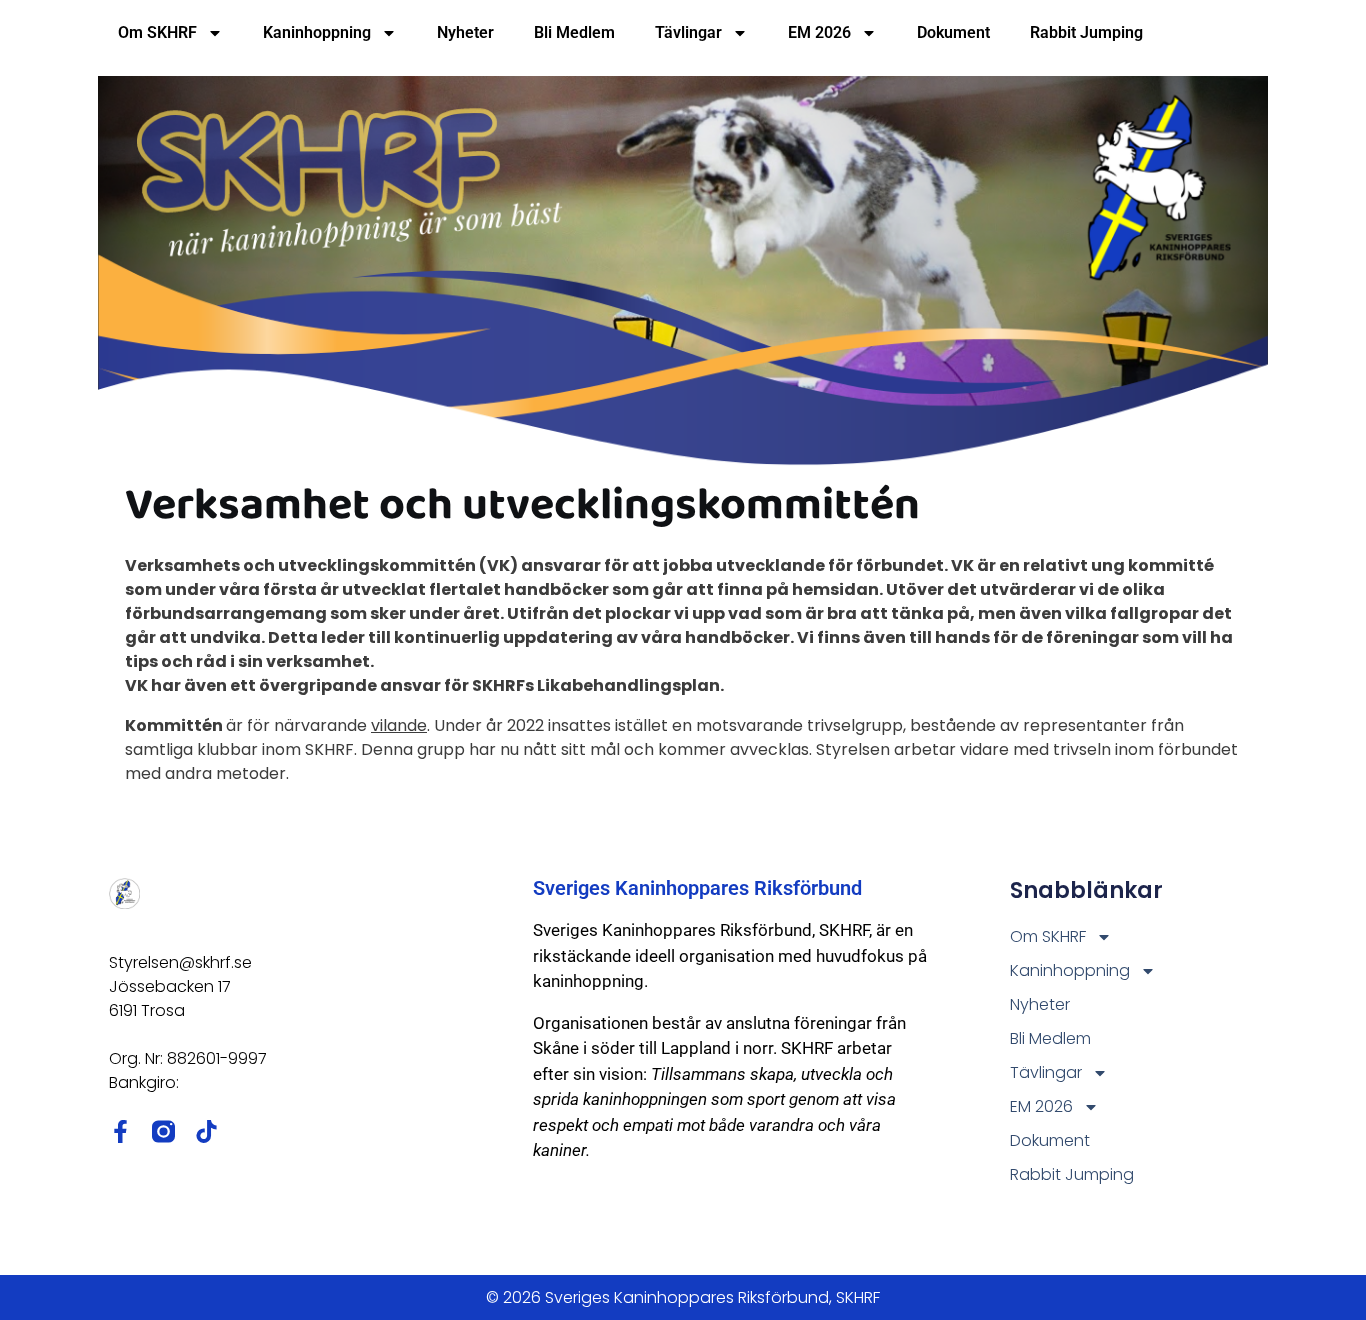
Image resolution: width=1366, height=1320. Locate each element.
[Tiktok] (206, 1131)
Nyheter (465, 32)
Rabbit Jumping (1086, 32)
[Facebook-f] (120, 1131)
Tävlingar (688, 32)
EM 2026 (819, 32)
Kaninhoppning (317, 32)
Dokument (953, 32)
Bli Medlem (574, 32)
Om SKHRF (157, 32)
